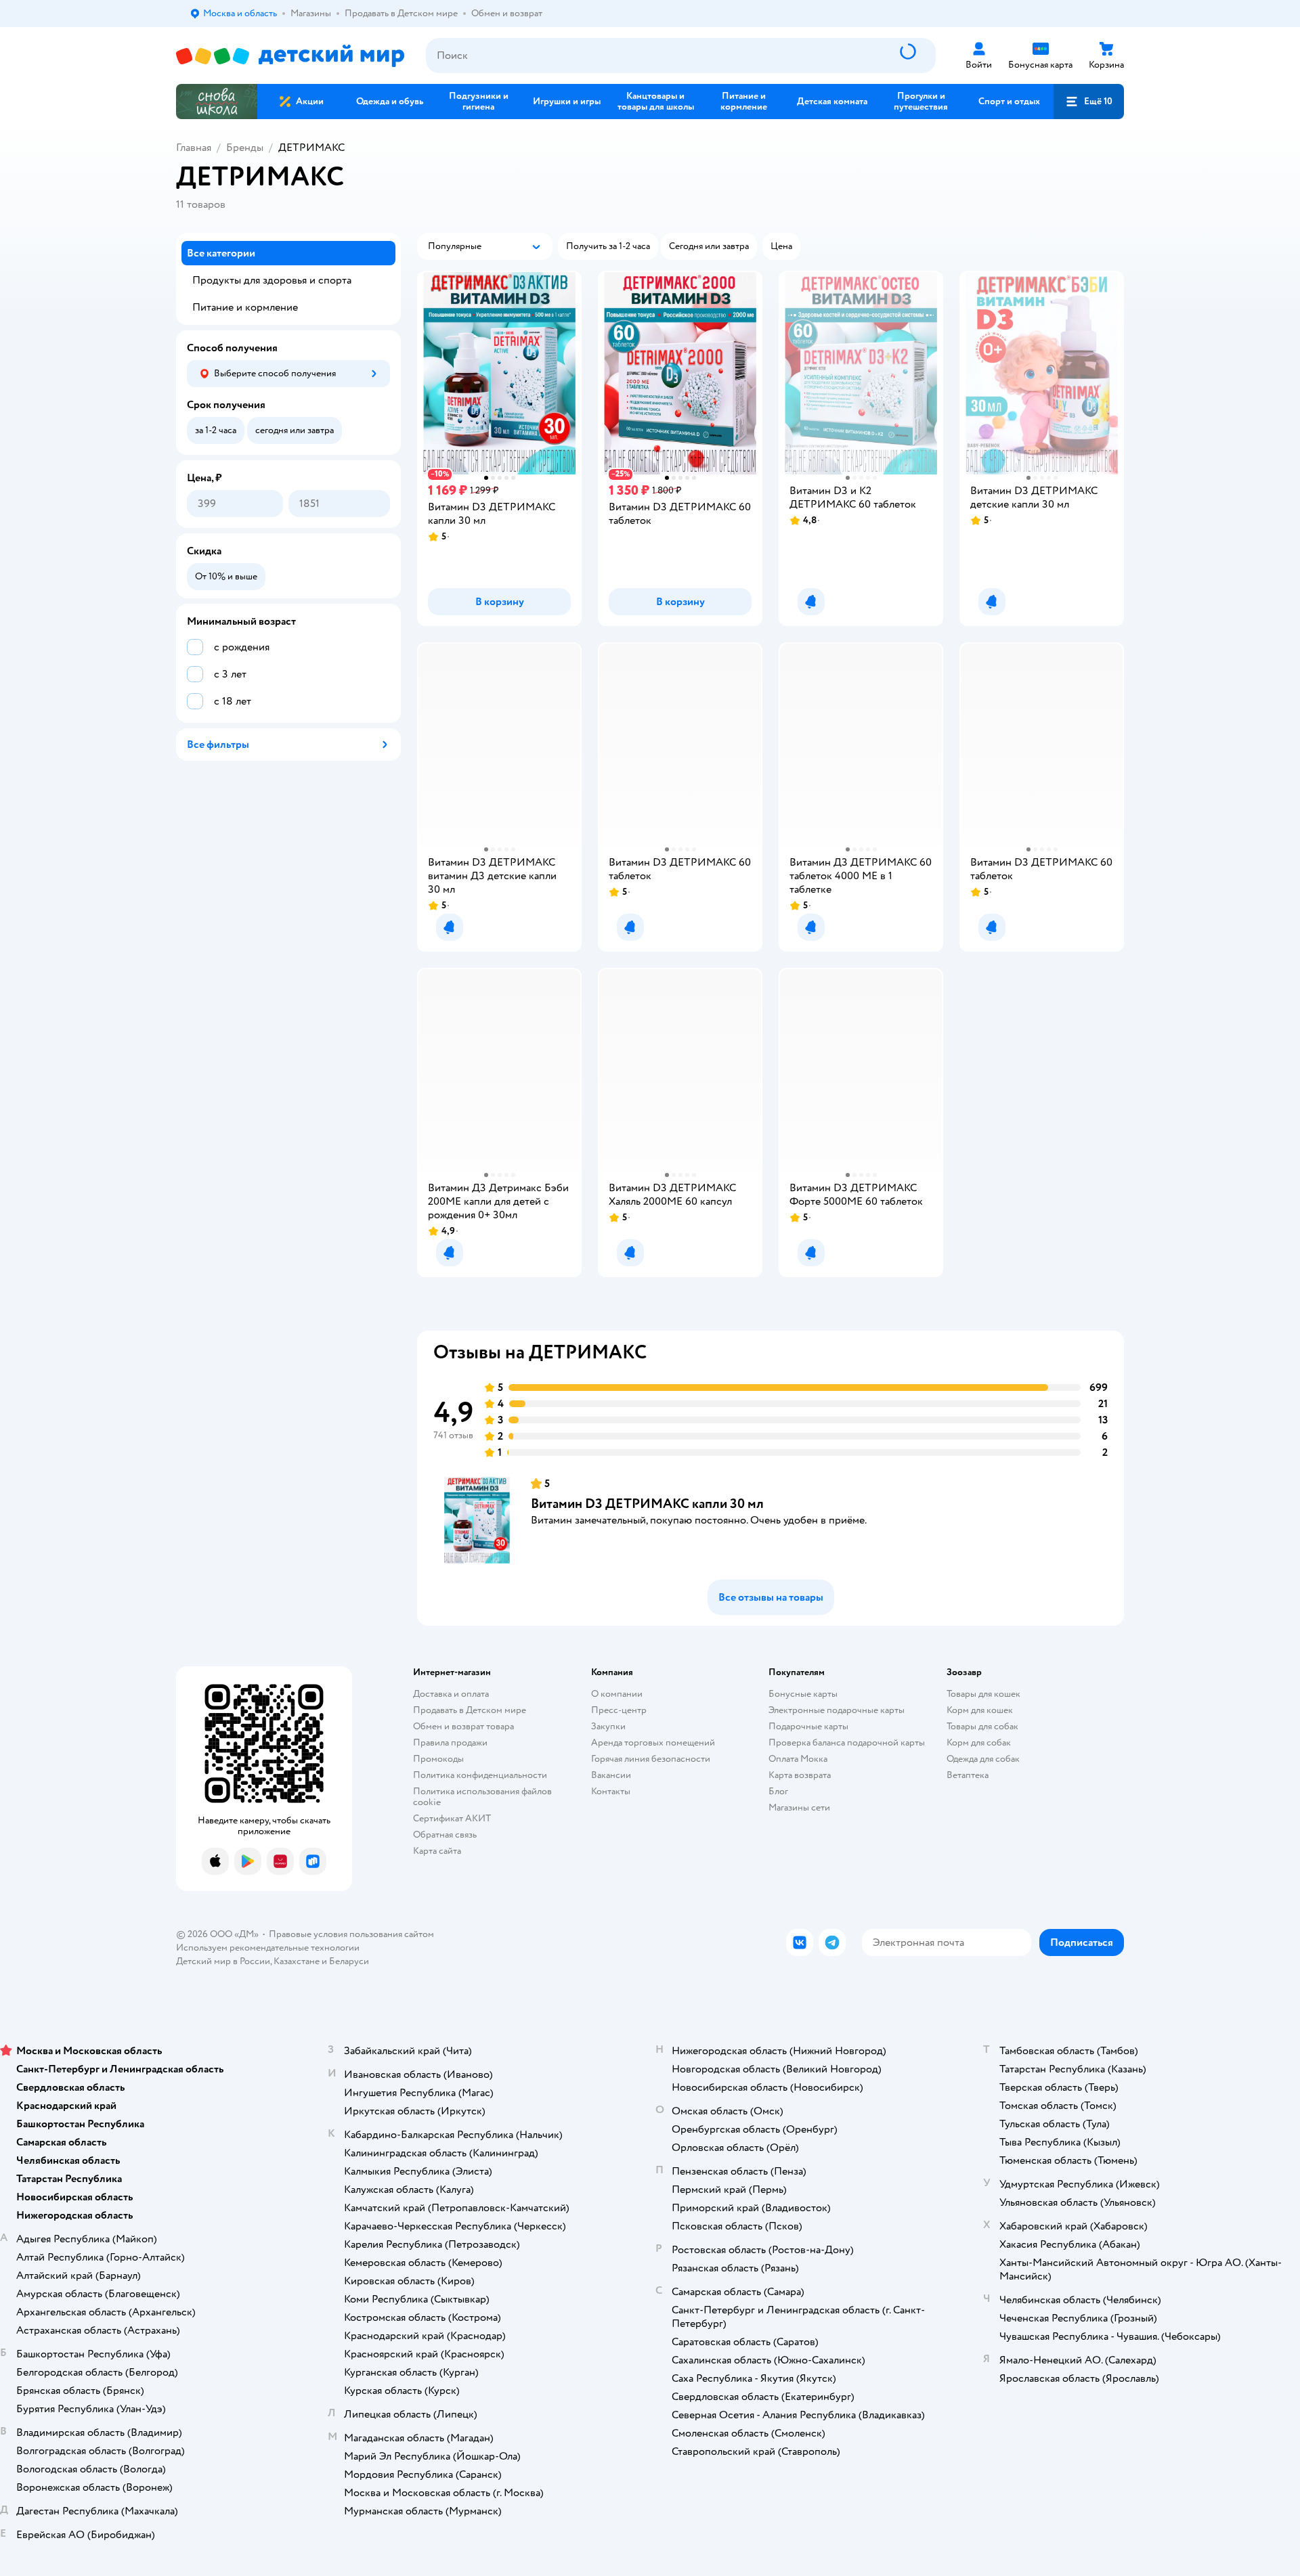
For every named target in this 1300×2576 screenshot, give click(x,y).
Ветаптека (968, 1775)
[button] (1089, 102)
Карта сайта (437, 1851)
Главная (194, 148)
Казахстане (297, 1961)
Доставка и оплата (451, 1694)
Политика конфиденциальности (480, 1775)
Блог (778, 1791)
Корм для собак (979, 1742)
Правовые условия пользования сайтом (351, 1934)
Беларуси (349, 1961)
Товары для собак (982, 1726)
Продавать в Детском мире (470, 1710)
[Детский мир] (290, 56)
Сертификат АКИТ (452, 1818)
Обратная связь (445, 1835)
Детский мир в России (223, 1961)
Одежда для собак (983, 1759)
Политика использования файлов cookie (482, 1797)
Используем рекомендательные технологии (268, 1948)
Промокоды (438, 1759)
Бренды (245, 148)
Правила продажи (450, 1742)
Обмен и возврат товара (463, 1726)
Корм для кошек (980, 1710)
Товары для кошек (983, 1694)
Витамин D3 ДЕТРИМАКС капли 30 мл (647, 1504)
